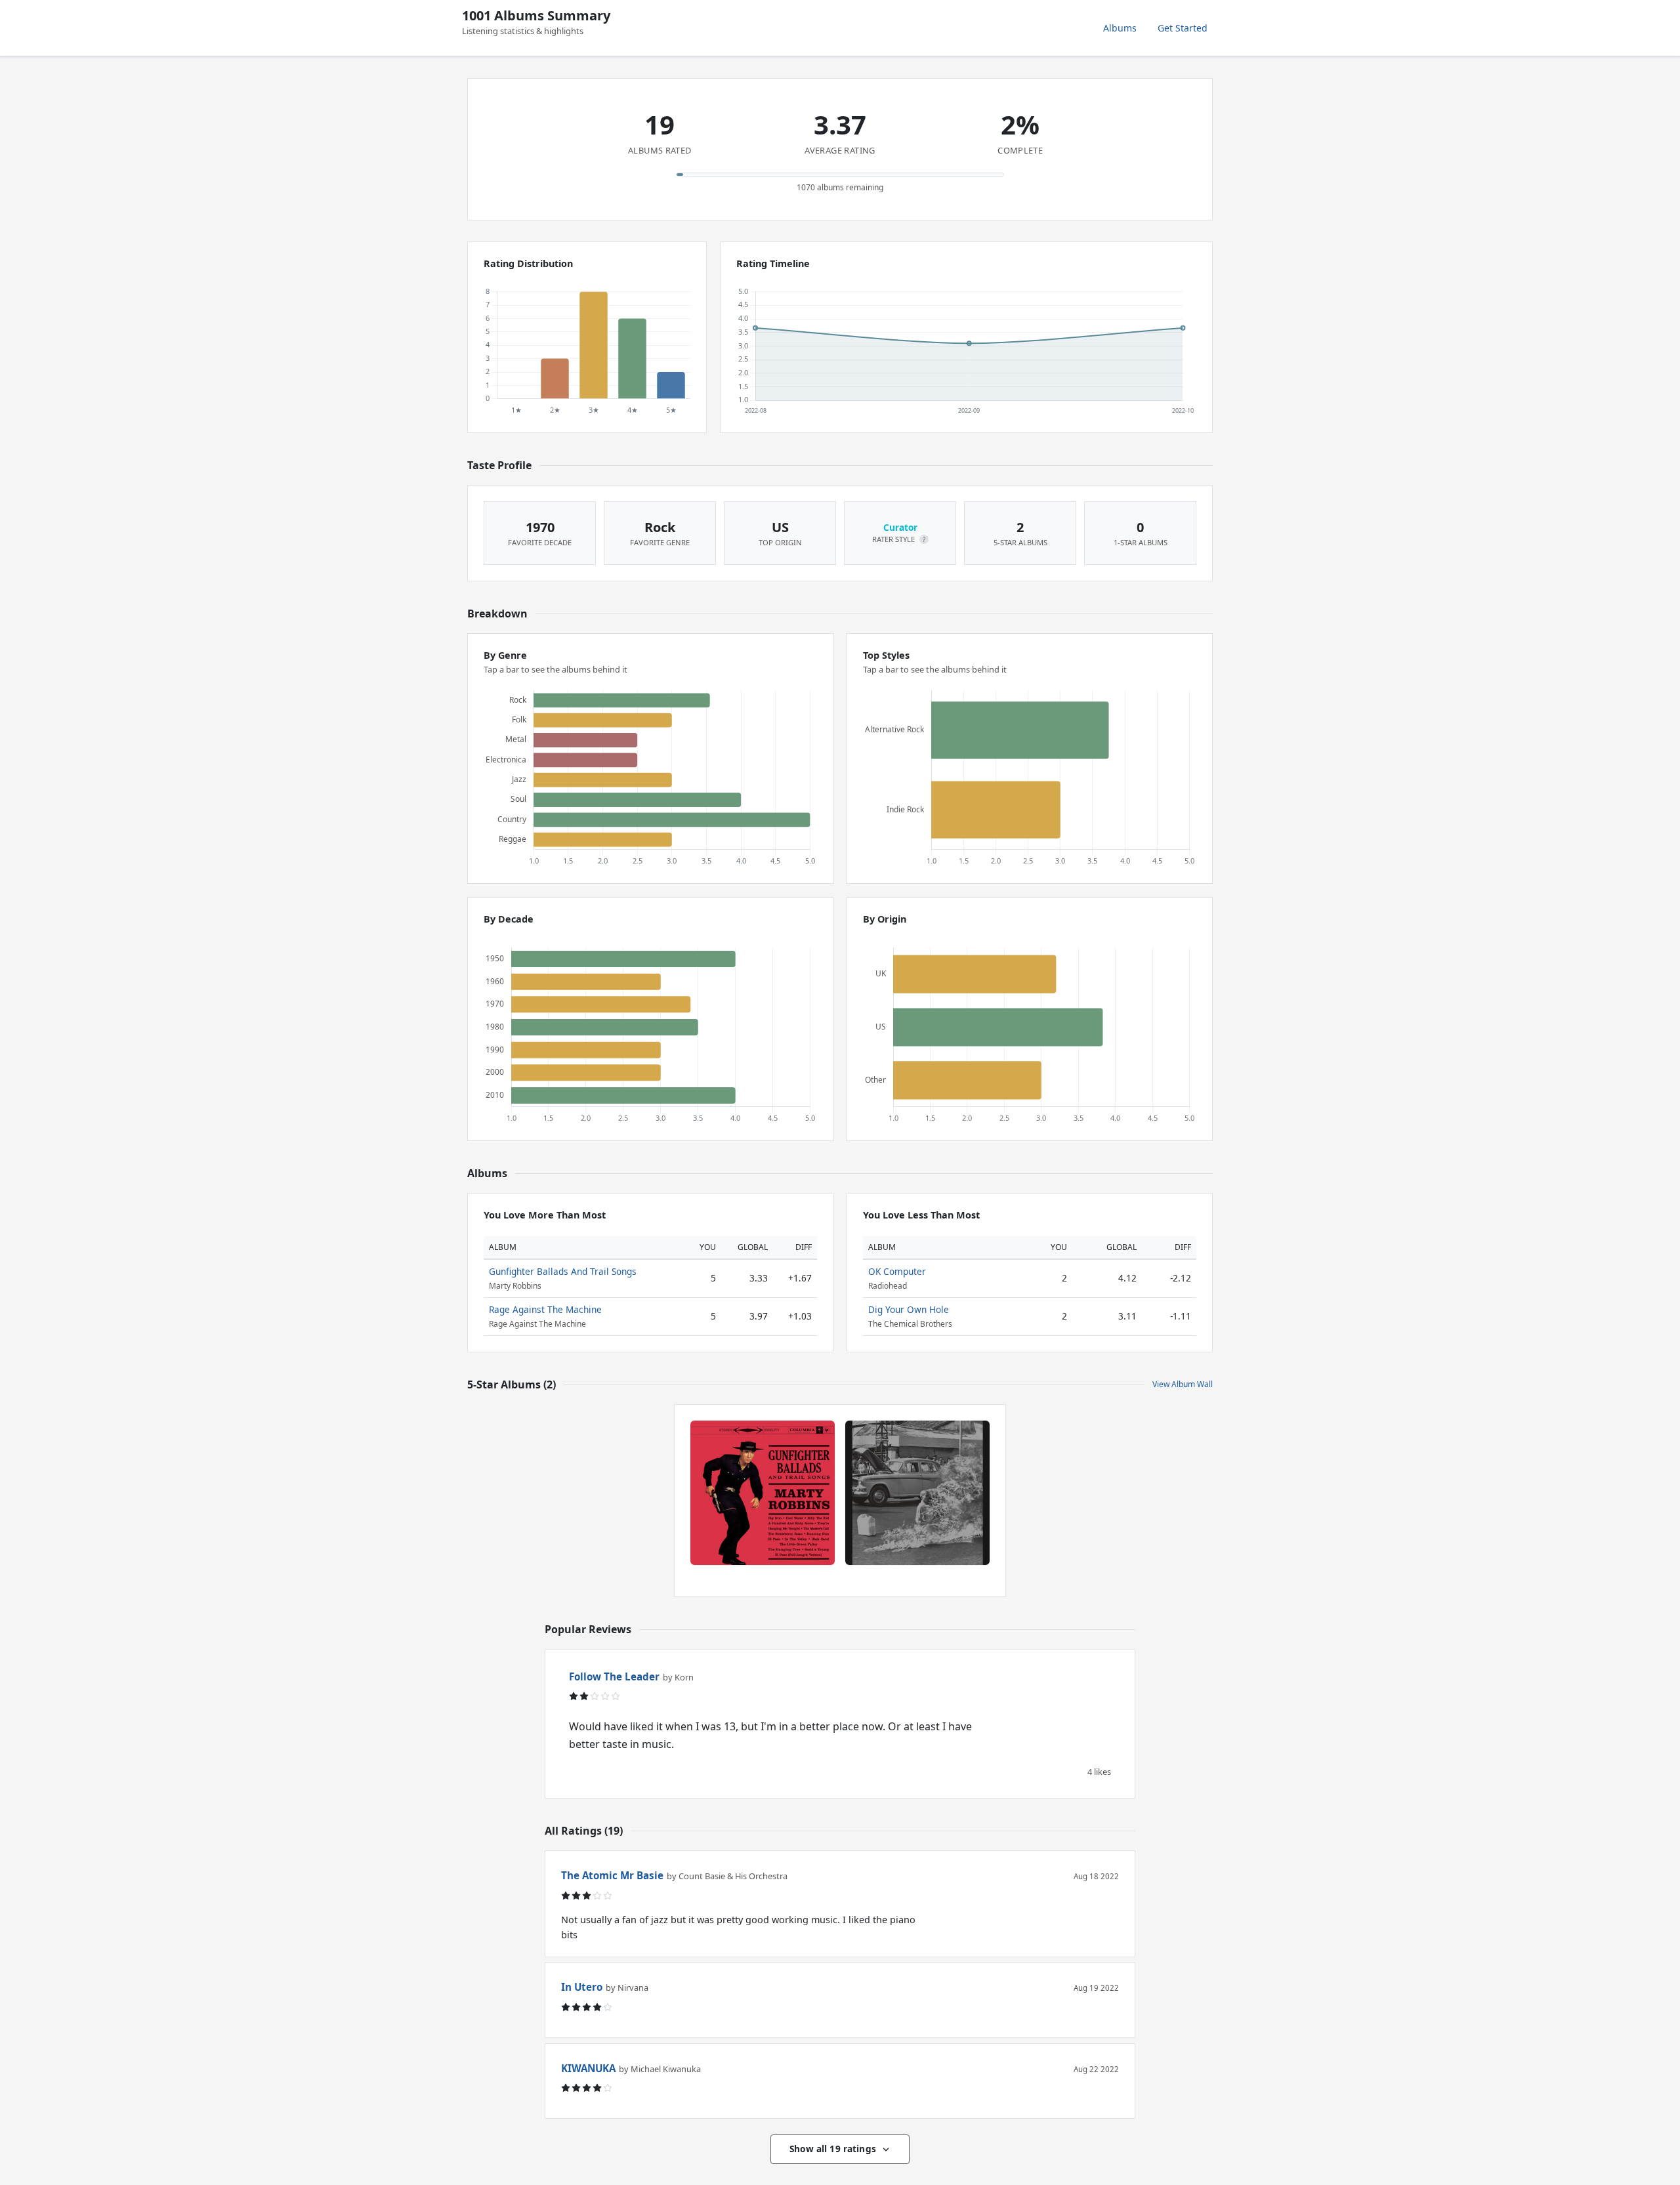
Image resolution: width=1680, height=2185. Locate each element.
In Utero (582, 1987)
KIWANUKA (588, 2068)
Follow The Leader (614, 1676)
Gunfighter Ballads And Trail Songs (563, 1271)
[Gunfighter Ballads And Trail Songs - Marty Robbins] (763, 1493)
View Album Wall (1183, 1384)
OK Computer (897, 1271)
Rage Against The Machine (545, 1309)
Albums (1120, 28)
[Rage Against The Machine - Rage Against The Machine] (917, 1493)
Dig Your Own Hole (909, 1309)
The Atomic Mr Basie (612, 1875)
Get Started (1183, 28)
